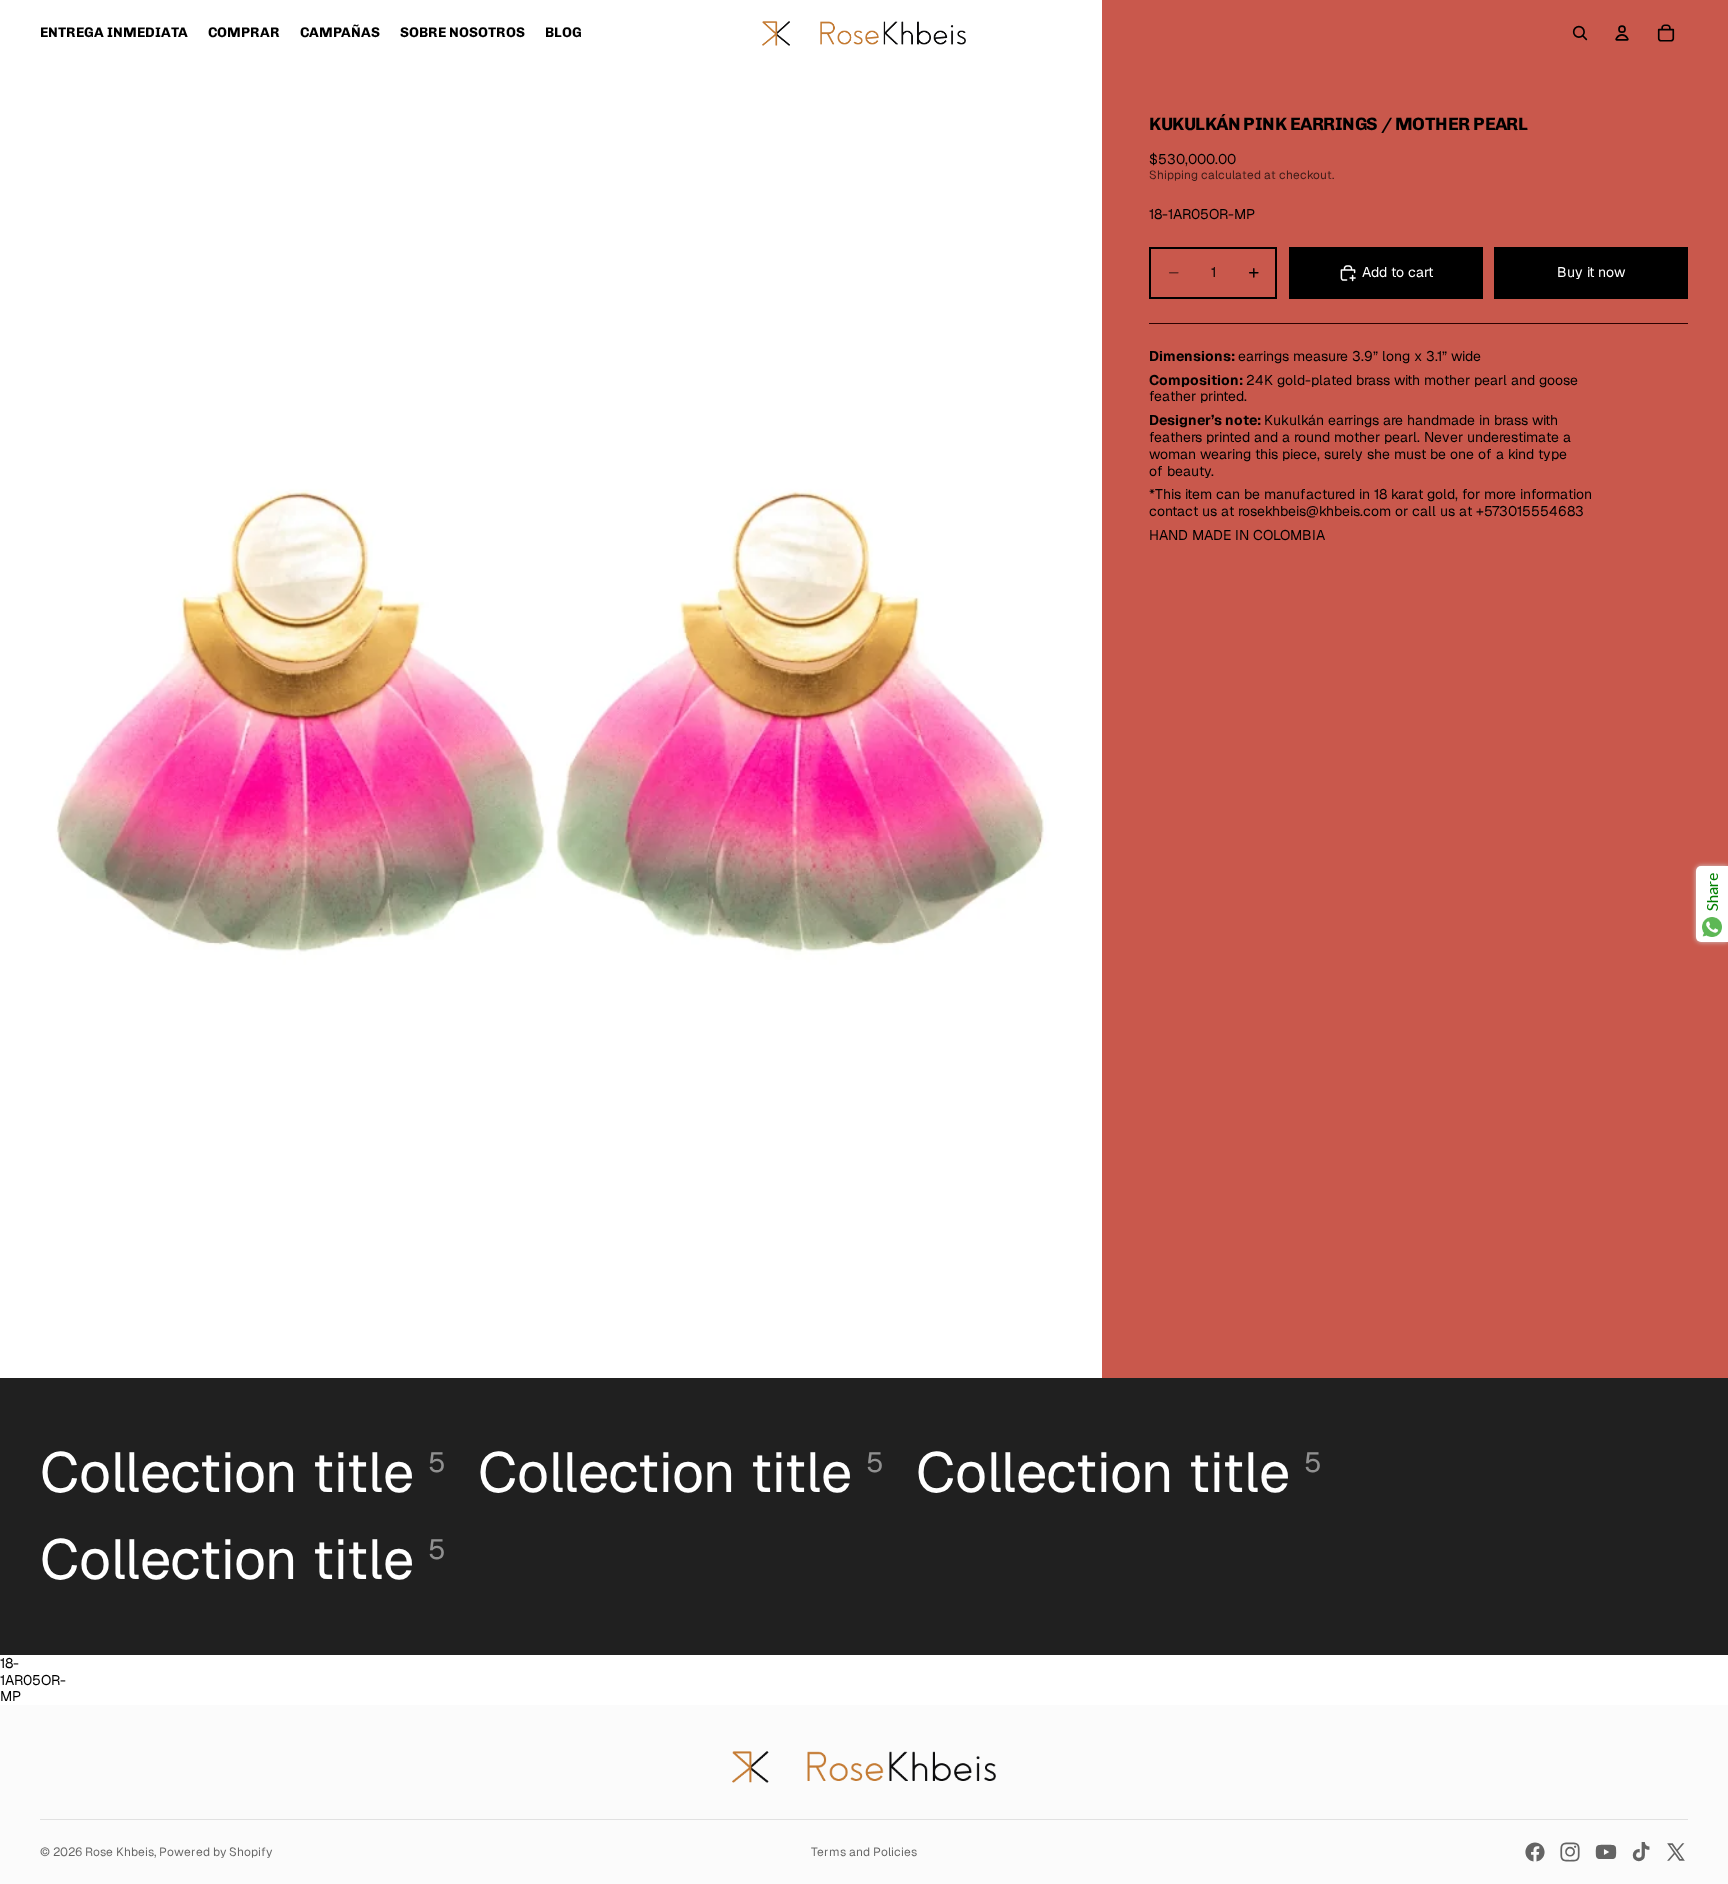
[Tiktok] (1641, 1852)
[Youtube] (1606, 1852)
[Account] (1622, 33)
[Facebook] (1535, 1852)
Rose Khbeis (119, 1852)
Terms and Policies (864, 1852)
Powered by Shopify (215, 1852)
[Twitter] (1676, 1852)
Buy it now (1591, 272)
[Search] (1580, 33)
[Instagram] (1570, 1852)
